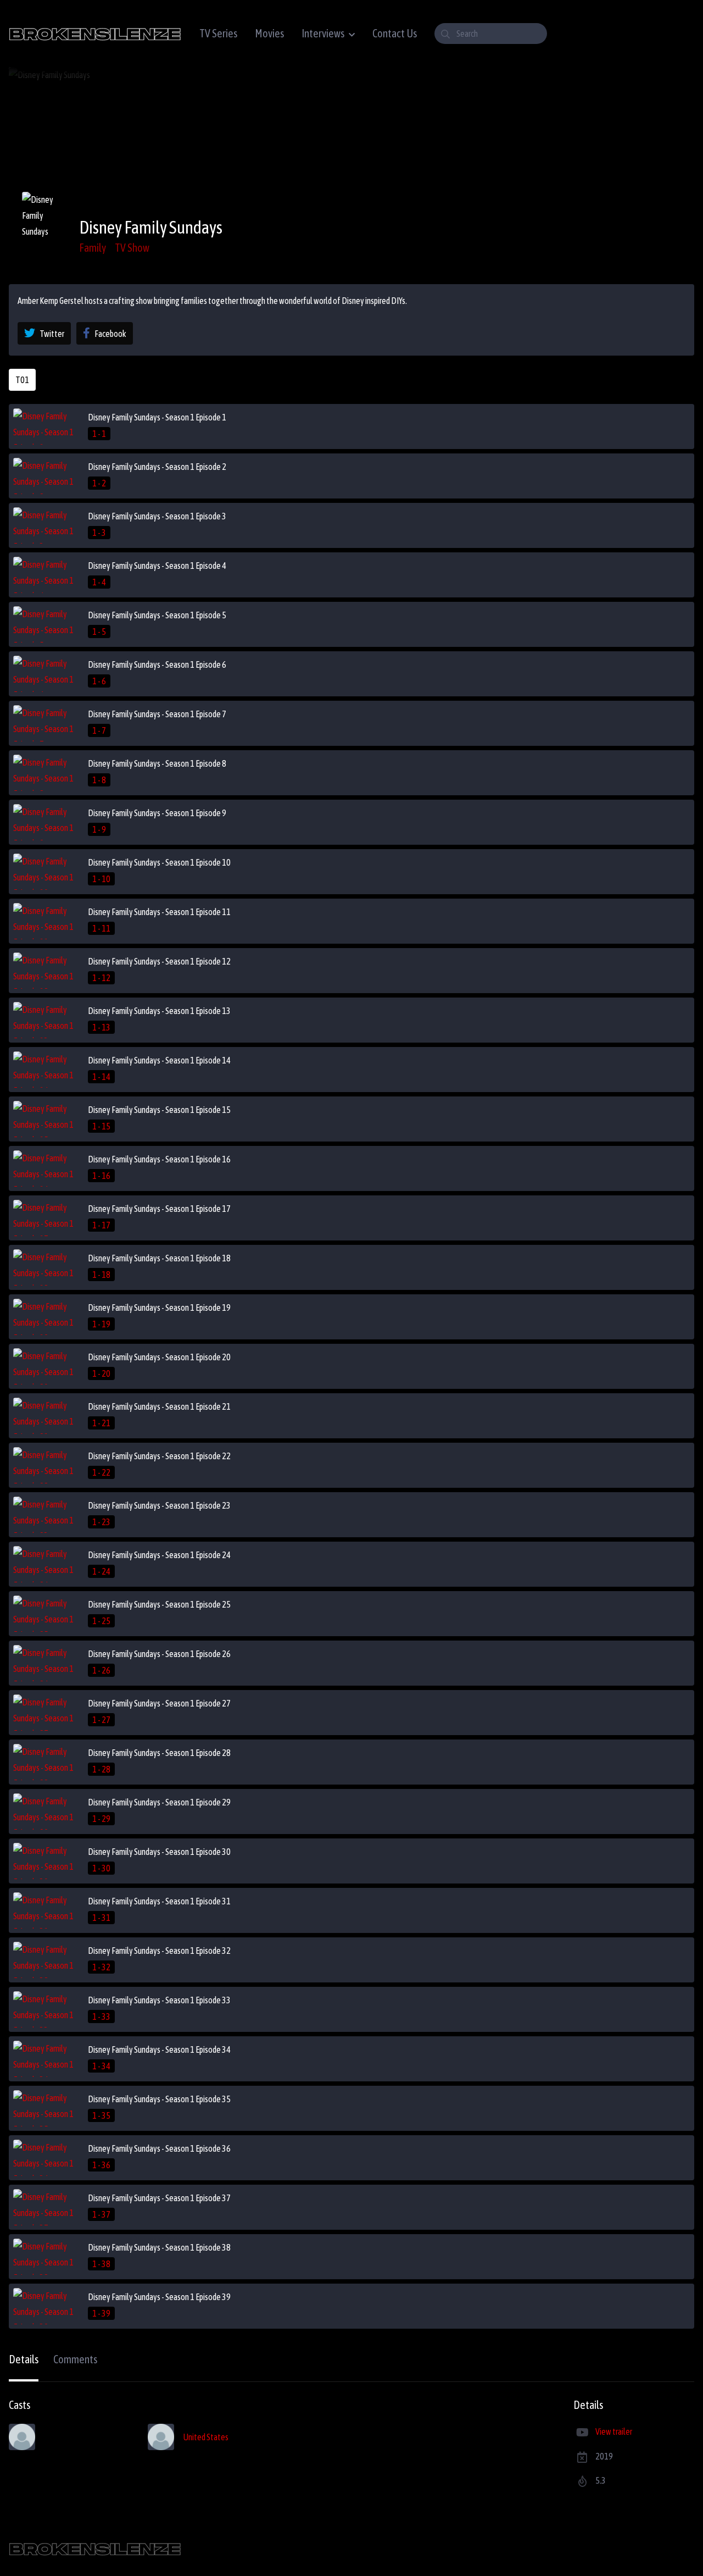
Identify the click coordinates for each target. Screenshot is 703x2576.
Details (24, 2359)
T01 (22, 380)
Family (93, 248)
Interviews (323, 33)
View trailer (614, 2431)
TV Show (132, 248)
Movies (269, 33)
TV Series (218, 33)
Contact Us (395, 33)
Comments (75, 2359)
